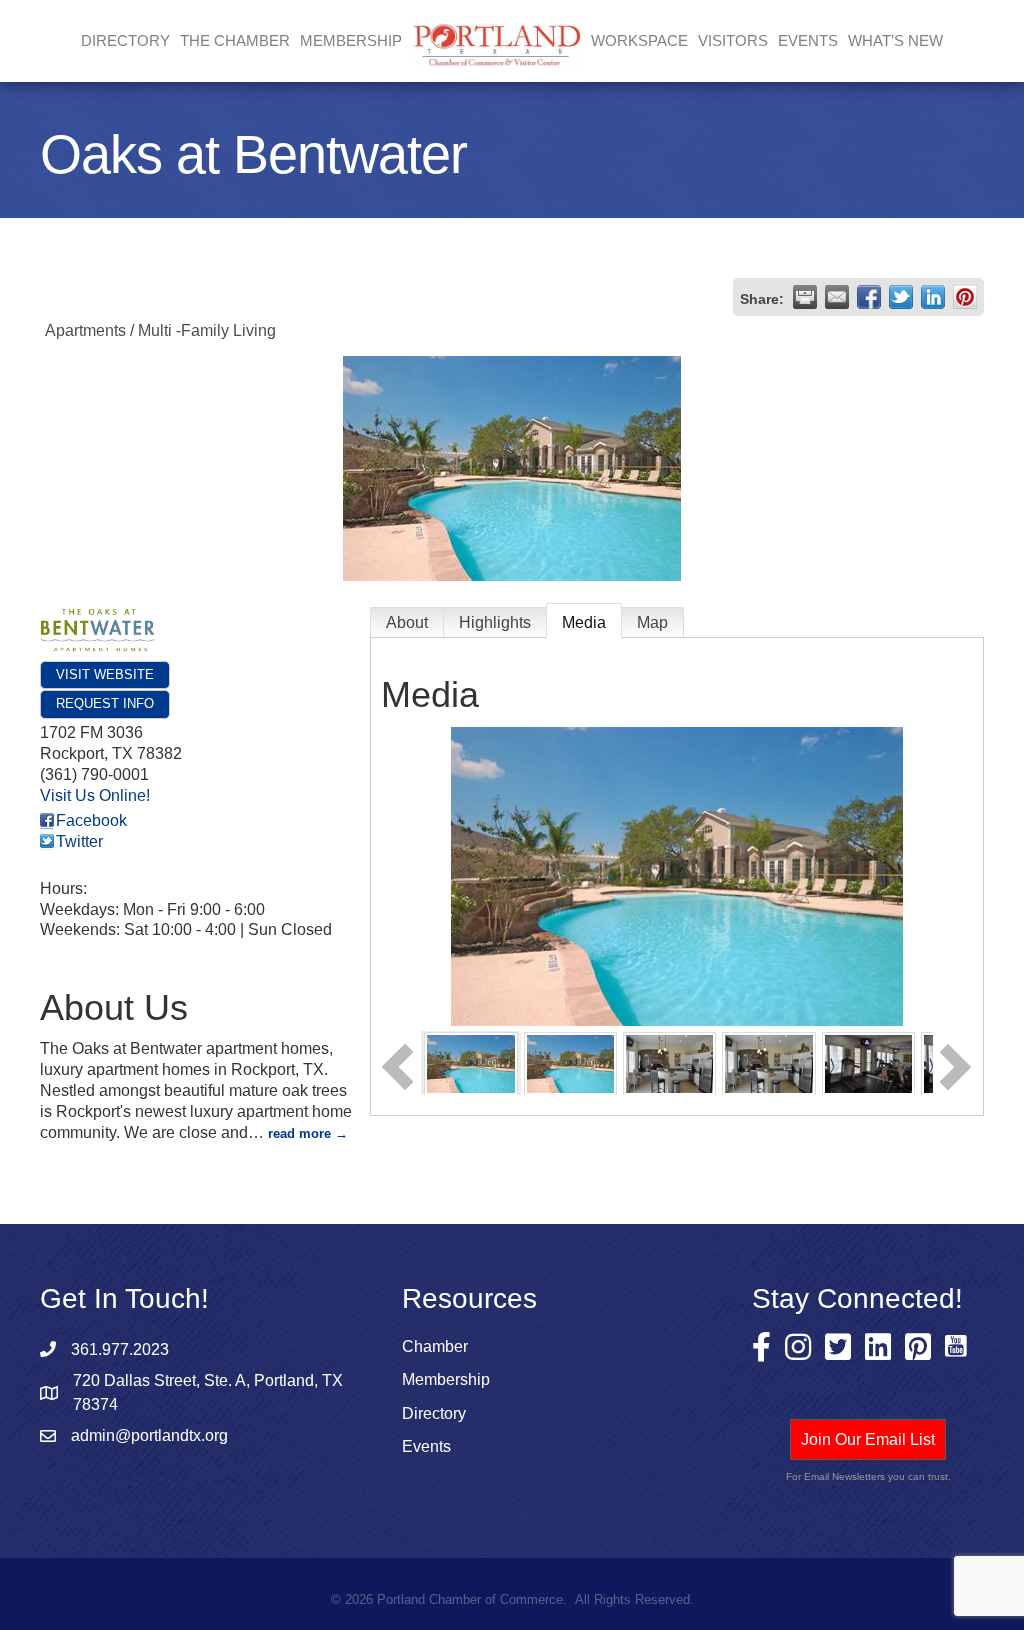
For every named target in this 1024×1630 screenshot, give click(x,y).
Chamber (435, 1346)
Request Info (105, 703)
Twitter (79, 841)
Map (652, 622)
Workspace (639, 40)
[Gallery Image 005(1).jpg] (669, 1062)
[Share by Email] (837, 297)
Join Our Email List (868, 1439)
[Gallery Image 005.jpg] (768, 1062)
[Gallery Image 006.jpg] (868, 1062)
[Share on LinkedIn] (933, 297)
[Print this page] (805, 297)
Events (808, 40)
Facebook (91, 820)
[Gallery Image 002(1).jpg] (570, 1062)
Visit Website (105, 674)
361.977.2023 (120, 1349)
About (407, 622)
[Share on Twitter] (901, 297)
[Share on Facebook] (869, 297)
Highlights (495, 622)
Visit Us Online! (95, 795)
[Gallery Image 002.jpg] (470, 1062)
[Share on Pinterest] (965, 297)
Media (584, 622)
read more (299, 1133)
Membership (446, 1379)
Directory (125, 40)
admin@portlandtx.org (149, 1435)
